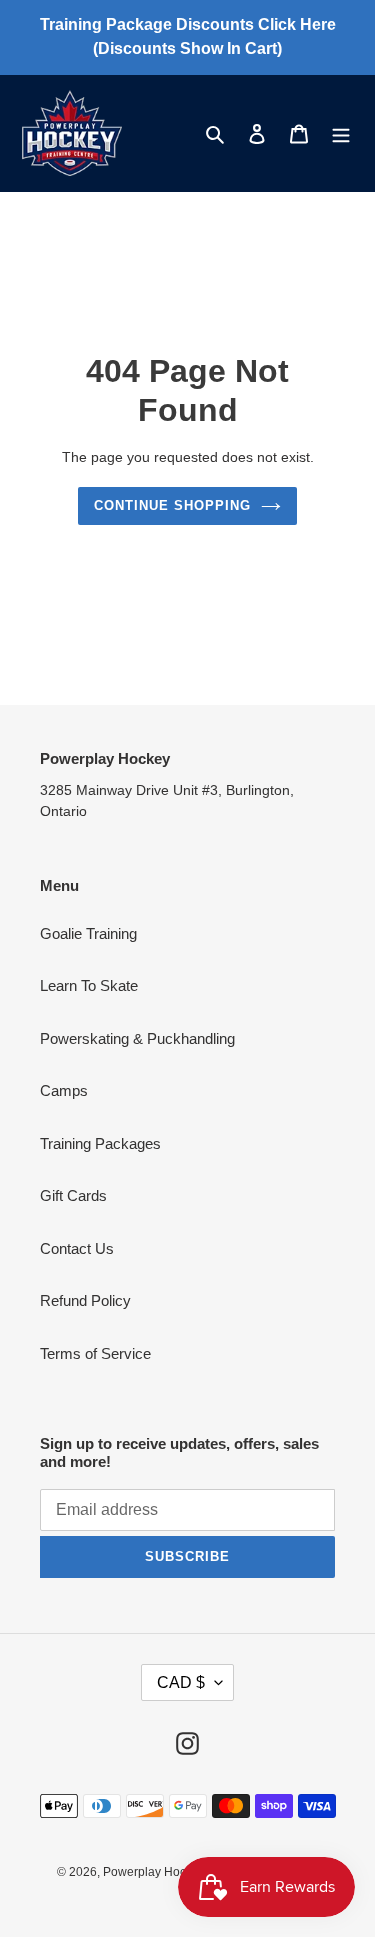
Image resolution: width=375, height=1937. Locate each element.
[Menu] (341, 133)
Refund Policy (85, 1300)
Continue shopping (173, 505)
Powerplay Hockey (154, 1872)
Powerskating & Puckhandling (137, 1038)
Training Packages (100, 1143)
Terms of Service (95, 1353)
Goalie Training (88, 933)
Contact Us (77, 1248)
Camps (64, 1090)
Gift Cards (73, 1195)
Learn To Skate (89, 985)
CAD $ (181, 1682)
